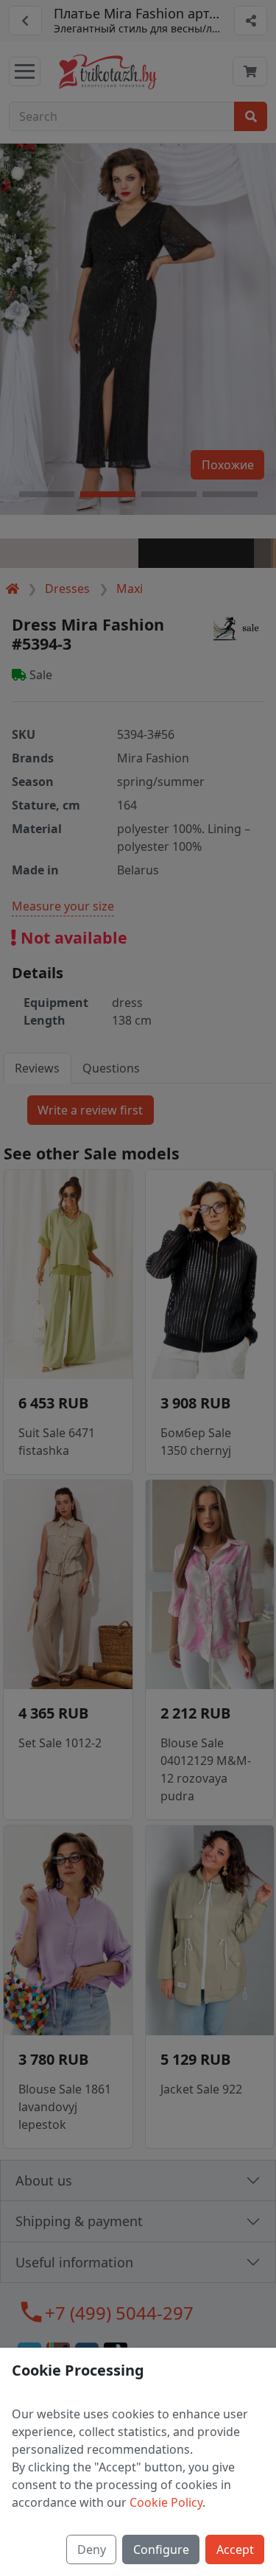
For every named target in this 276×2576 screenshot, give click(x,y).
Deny (92, 2549)
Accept (235, 2549)
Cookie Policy (166, 2502)
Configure (161, 2549)
